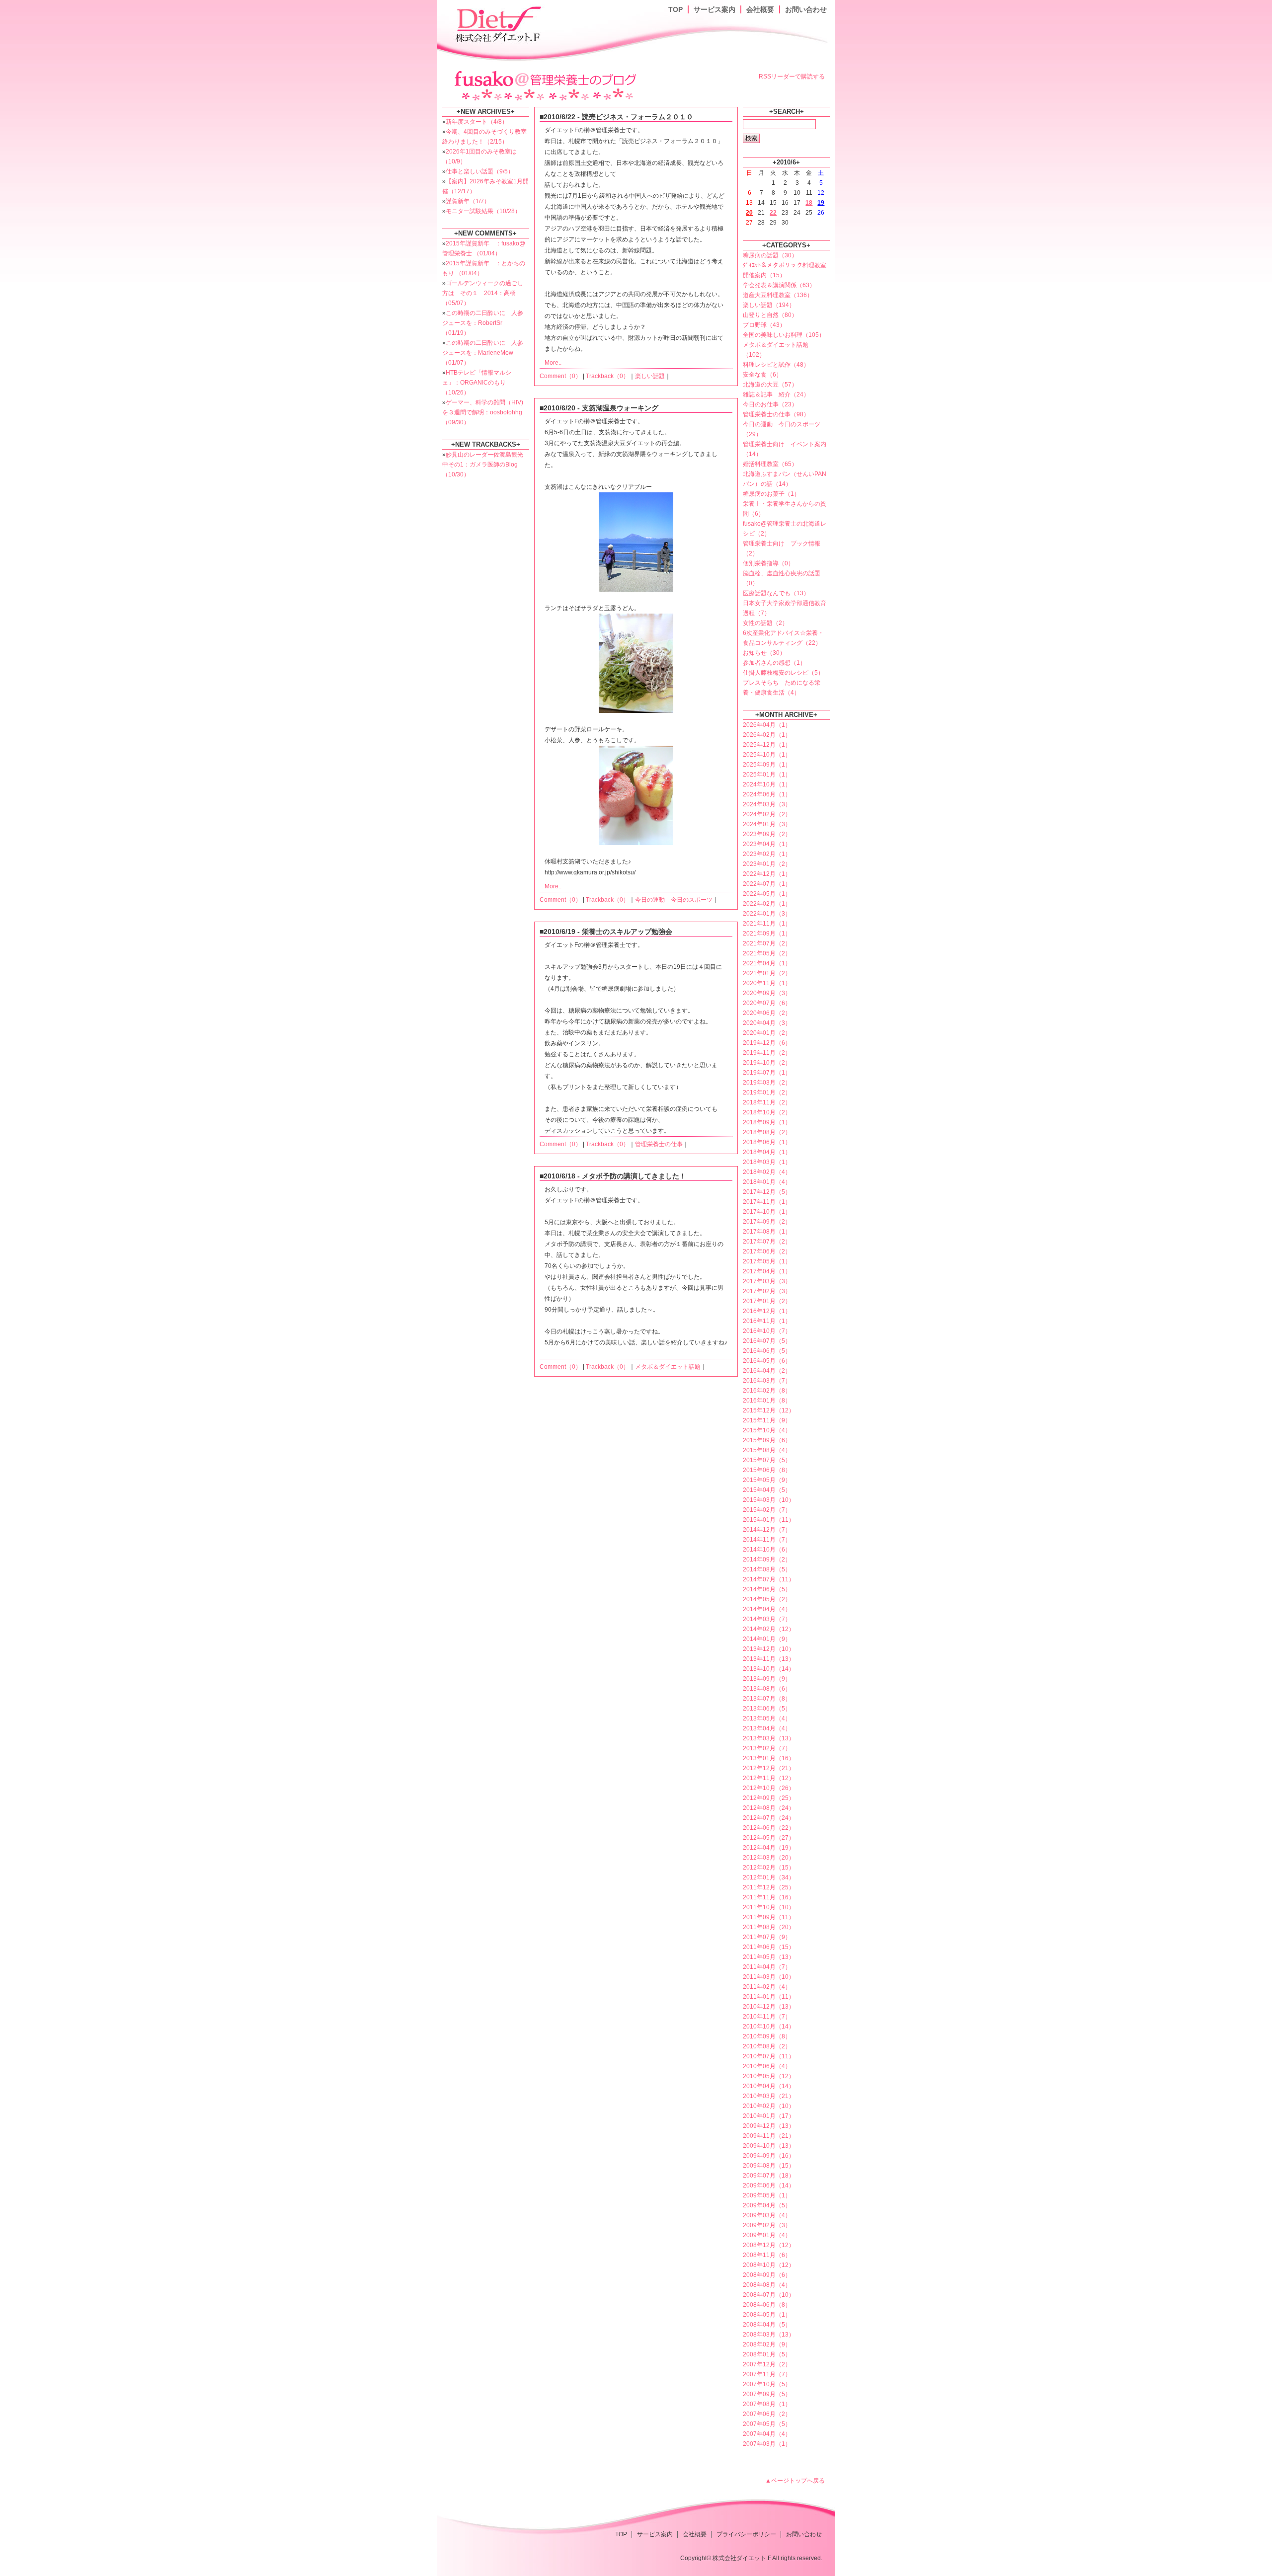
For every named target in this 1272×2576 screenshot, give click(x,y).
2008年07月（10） (769, 2295)
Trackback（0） (607, 376)
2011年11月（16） (769, 1897)
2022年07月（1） (767, 884)
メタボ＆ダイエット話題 (668, 1367)
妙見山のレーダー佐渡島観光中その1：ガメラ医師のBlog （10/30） (483, 465)
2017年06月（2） (767, 1251)
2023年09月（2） (767, 834)
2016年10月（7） (767, 1331)
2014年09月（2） (767, 1560)
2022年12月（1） (767, 874)
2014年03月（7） (767, 1619)
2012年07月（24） (769, 1818)
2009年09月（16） (769, 2156)
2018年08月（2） (767, 1132)
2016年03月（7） (767, 1381)
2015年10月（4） (767, 1430)
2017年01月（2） (767, 1301)
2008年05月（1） (767, 2315)
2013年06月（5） (767, 1709)
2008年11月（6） (767, 2255)
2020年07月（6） (767, 1003)
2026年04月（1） (767, 725)
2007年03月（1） (767, 2444)
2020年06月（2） (767, 1013)
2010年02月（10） (769, 2106)
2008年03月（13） (769, 2335)
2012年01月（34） (769, 1877)
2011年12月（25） (769, 1887)
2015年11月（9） (767, 1420)
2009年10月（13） (769, 2146)
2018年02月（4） (767, 1172)
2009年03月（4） (767, 2215)
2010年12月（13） (769, 2007)
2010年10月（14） (769, 2027)
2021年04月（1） (767, 963)
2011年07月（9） (767, 1937)
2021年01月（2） (767, 973)
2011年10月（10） (769, 1907)
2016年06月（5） (767, 1351)
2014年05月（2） (767, 1599)
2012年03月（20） (769, 1858)
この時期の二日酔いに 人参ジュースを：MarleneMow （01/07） (483, 353)
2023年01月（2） (767, 864)
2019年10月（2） (767, 1063)
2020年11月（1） (767, 983)
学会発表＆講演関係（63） (779, 285)
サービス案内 (715, 9)
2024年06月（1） (767, 794)
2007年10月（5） (767, 2384)
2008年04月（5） (767, 2325)
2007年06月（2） (767, 2414)
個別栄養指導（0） (768, 563)
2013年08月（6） (767, 1689)
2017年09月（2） (767, 1222)
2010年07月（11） (769, 2056)
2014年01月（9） (767, 1639)
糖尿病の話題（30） (770, 255)
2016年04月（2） (767, 1371)
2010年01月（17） (769, 2116)
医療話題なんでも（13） (776, 593)
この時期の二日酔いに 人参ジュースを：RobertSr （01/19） (483, 323)
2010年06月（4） (767, 2066)
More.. (553, 363)
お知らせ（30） (764, 653)
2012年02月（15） (769, 1868)
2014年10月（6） (767, 1550)
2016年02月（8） (767, 1391)
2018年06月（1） (767, 1142)
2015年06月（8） (767, 1470)
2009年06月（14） (769, 2186)
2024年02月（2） (767, 814)
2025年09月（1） (767, 765)
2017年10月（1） (767, 1212)
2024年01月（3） (767, 824)
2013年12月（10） (769, 1649)
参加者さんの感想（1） (774, 663)
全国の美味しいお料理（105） (784, 335)
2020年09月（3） (767, 993)
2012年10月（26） (769, 1788)
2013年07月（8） (767, 1699)
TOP (676, 9)
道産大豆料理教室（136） (778, 295)
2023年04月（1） (767, 844)
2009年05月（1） (767, 2195)
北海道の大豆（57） (770, 385)
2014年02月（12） (769, 1629)
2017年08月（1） (767, 1232)
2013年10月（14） (769, 1669)
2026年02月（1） (767, 735)
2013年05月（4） (767, 1718)
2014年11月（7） (767, 1540)
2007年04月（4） (767, 2434)
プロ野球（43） (764, 325)
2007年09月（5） (767, 2394)
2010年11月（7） (767, 2017)
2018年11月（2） (767, 1102)
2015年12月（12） (769, 1410)
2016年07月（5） (767, 1341)
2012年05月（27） (769, 1838)
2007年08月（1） (767, 2404)
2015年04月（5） (767, 1490)
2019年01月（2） (767, 1093)
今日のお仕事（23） (770, 404)
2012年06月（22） (769, 1828)
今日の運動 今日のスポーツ (674, 900)
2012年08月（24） (769, 1808)
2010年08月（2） (767, 2046)
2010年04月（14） (769, 2086)
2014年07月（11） (769, 1579)
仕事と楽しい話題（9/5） (480, 171)
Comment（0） (560, 376)
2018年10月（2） (767, 1112)
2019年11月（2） (767, 1053)
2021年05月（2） (767, 953)
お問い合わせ (806, 9)
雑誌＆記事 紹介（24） (776, 394)
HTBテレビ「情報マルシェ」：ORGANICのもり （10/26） (477, 383)
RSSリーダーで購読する (792, 77)
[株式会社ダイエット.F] (499, 23)
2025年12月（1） (767, 745)
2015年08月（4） (767, 1450)
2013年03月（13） (769, 1738)
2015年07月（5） (767, 1460)
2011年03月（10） (769, 1977)
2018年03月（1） (767, 1162)
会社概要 (760, 9)
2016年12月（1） (767, 1311)
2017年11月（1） (767, 1202)
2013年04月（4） (767, 1728)
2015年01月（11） (769, 1520)
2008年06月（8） (767, 2305)
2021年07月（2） (767, 943)
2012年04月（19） (769, 1848)
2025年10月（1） (767, 755)
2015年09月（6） (767, 1440)
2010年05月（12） (769, 2076)
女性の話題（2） (765, 623)
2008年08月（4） (767, 2285)
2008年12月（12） (769, 2245)
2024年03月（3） (767, 804)
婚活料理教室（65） (770, 464)
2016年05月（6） (767, 1361)
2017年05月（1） (767, 1261)
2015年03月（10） (769, 1500)
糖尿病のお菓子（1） (771, 494)
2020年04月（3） (767, 1023)
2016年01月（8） (767, 1401)
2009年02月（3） (767, 2225)
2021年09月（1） (767, 934)
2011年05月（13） (769, 1957)
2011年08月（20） (769, 1927)
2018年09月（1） (767, 1122)
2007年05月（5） (767, 2424)
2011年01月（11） (769, 1997)
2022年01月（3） (767, 914)
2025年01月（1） (767, 775)
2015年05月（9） (767, 1480)
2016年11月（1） (767, 1321)
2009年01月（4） (767, 2235)
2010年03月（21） (769, 2096)
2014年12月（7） (767, 1530)
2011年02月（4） (767, 1987)
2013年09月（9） (767, 1679)
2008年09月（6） (767, 2275)
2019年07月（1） (767, 1073)
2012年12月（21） (769, 1768)
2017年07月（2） (767, 1242)
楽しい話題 (650, 376)
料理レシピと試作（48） (776, 365)
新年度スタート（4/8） (477, 122)
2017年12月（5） (767, 1192)
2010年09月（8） (767, 2036)
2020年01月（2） (767, 1033)
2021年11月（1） (767, 924)
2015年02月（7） (767, 1510)
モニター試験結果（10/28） (483, 211)
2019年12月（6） (767, 1043)
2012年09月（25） (769, 1798)
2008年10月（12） (769, 2265)
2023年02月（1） (767, 854)
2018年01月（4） (767, 1182)
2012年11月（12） (769, 1778)
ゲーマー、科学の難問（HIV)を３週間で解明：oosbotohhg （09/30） (483, 412)
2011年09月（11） (769, 1917)
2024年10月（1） (767, 784)
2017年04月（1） (767, 1271)
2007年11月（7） (767, 2374)
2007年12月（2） (767, 2364)
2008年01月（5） (767, 2354)
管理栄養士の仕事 (659, 1144)
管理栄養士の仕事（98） (776, 414)
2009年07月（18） (769, 2176)
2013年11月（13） (769, 1659)
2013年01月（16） (769, 1758)
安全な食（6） (762, 375)
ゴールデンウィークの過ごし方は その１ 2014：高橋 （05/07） (483, 293)
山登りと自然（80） (770, 315)
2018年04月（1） (767, 1152)
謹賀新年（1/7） (468, 201)
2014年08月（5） (767, 1569)
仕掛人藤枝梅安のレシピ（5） (783, 673)
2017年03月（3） (767, 1281)
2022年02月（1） (767, 904)
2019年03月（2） (767, 1083)
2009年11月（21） (769, 2136)
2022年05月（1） (767, 894)
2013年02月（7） (767, 1748)
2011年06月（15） (769, 1947)
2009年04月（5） (767, 2205)
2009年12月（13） (769, 2126)
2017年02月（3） (767, 1291)
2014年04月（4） (767, 1609)
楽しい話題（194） (769, 305)
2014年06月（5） (767, 1589)
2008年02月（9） (767, 2344)
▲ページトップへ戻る (795, 2481)
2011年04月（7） (767, 1967)
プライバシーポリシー (746, 2534)
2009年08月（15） (769, 2166)
